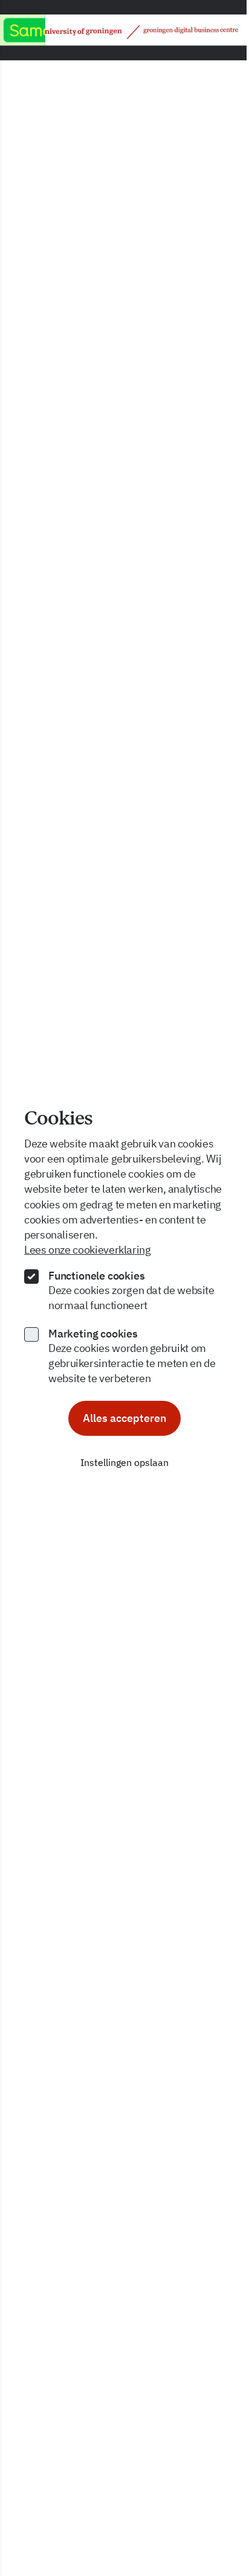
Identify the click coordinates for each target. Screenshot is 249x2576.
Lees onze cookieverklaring (88, 1250)
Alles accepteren (124, 1418)
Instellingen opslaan (124, 1462)
